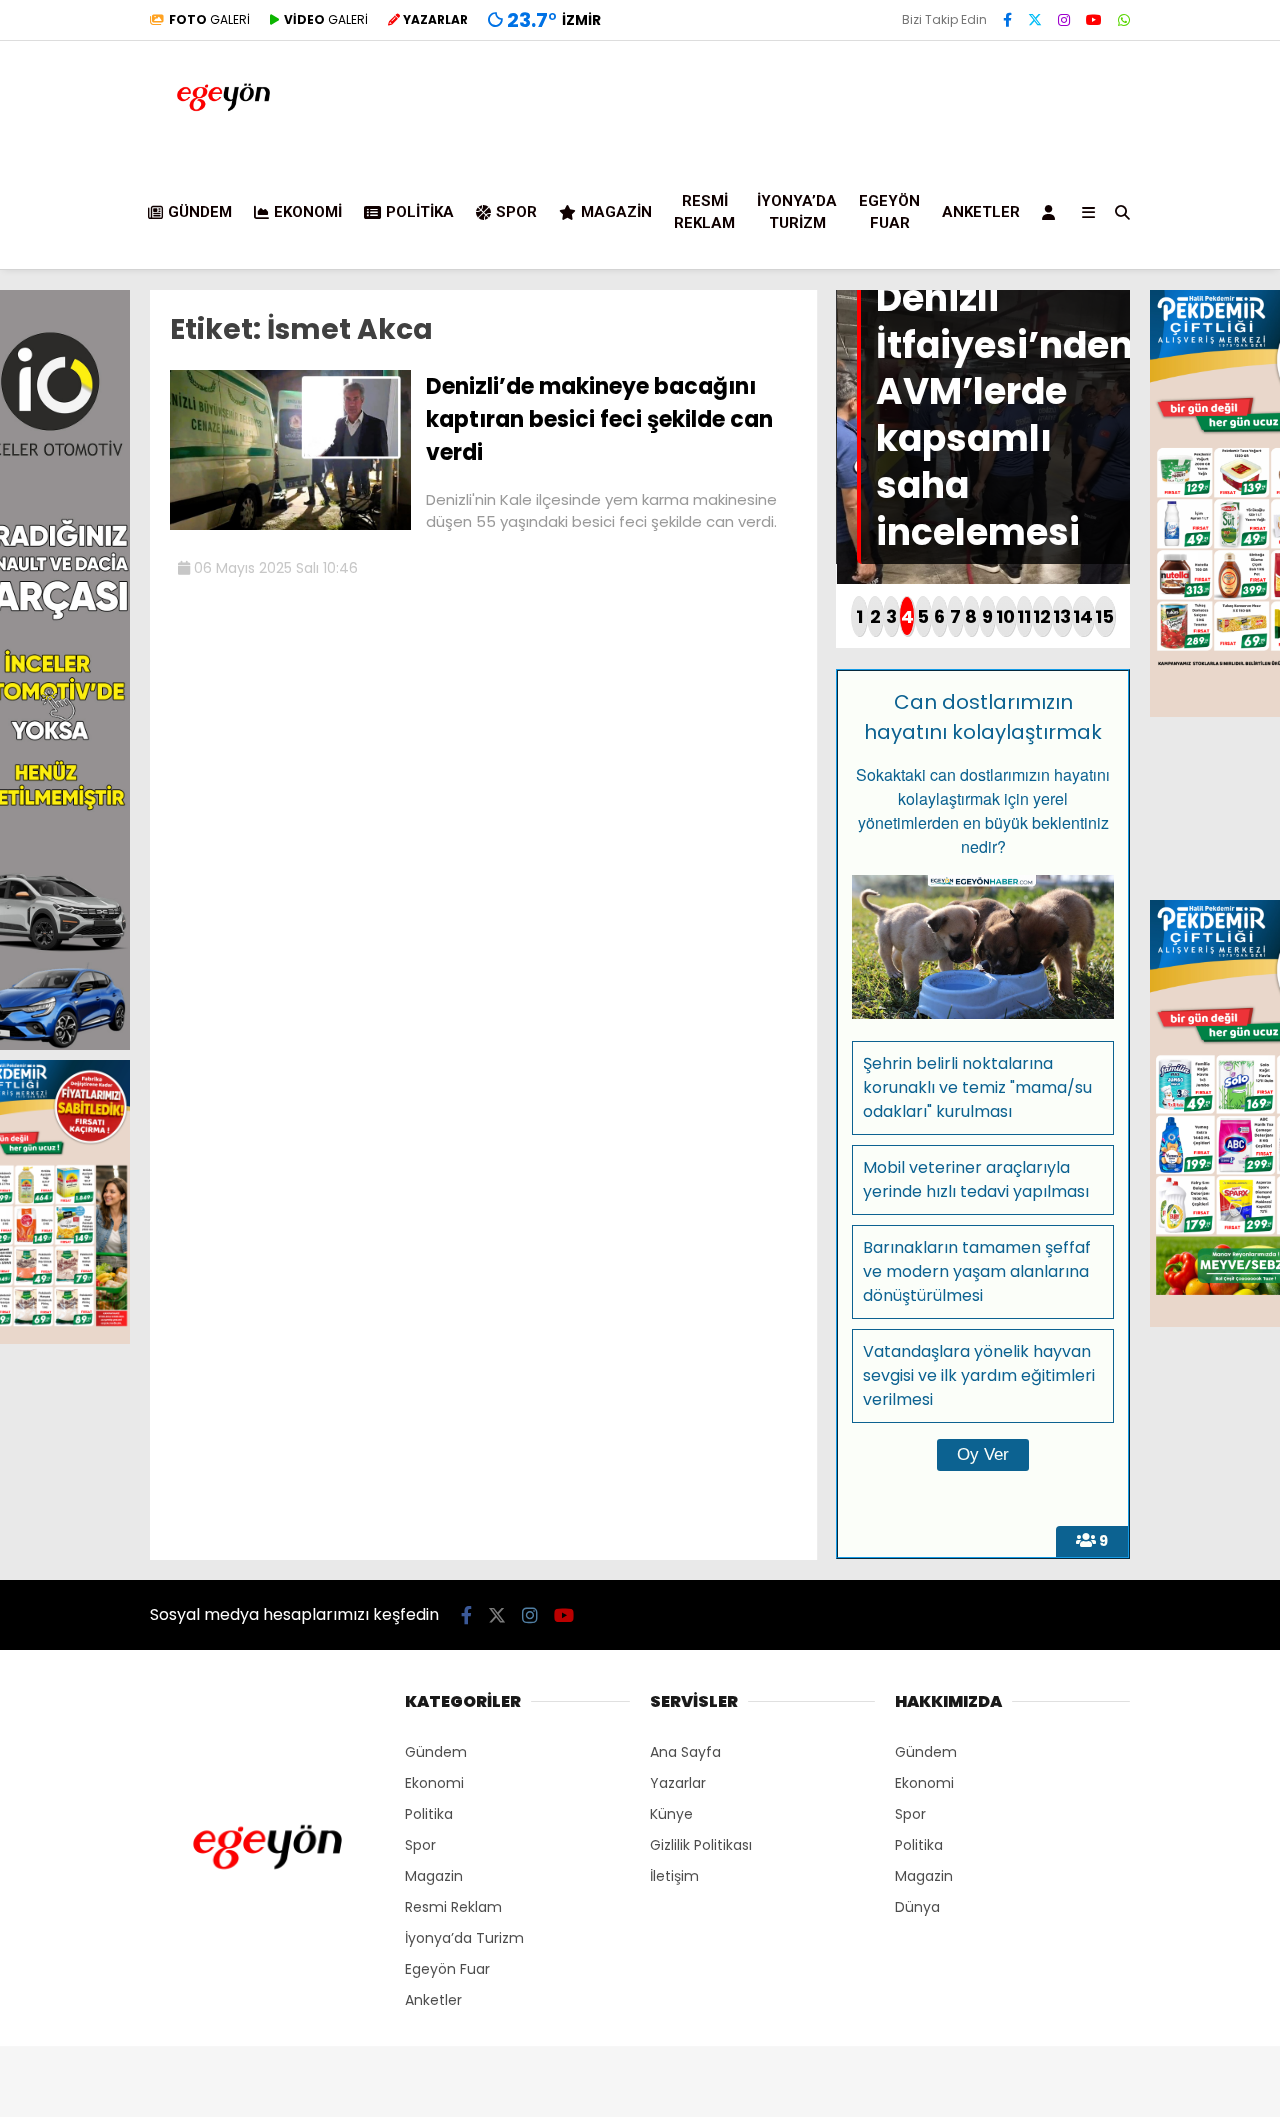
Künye (671, 1814)
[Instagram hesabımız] (1064, 20)
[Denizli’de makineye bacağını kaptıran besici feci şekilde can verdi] (290, 525)
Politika (420, 212)
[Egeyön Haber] (223, 134)
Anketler (981, 212)
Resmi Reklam (704, 212)
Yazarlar (678, 1783)
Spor (516, 212)
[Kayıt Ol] (1052, 212)
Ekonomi (308, 212)
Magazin (616, 212)
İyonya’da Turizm (797, 212)
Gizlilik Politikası (701, 1845)
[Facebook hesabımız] (1007, 20)
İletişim (674, 1876)
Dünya (917, 1907)
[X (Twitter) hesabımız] (1035, 20)
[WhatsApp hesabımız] (1124, 20)
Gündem (200, 212)
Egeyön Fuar (889, 212)
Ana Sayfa (685, 1752)
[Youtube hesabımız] (1094, 20)
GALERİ (209, 19)
